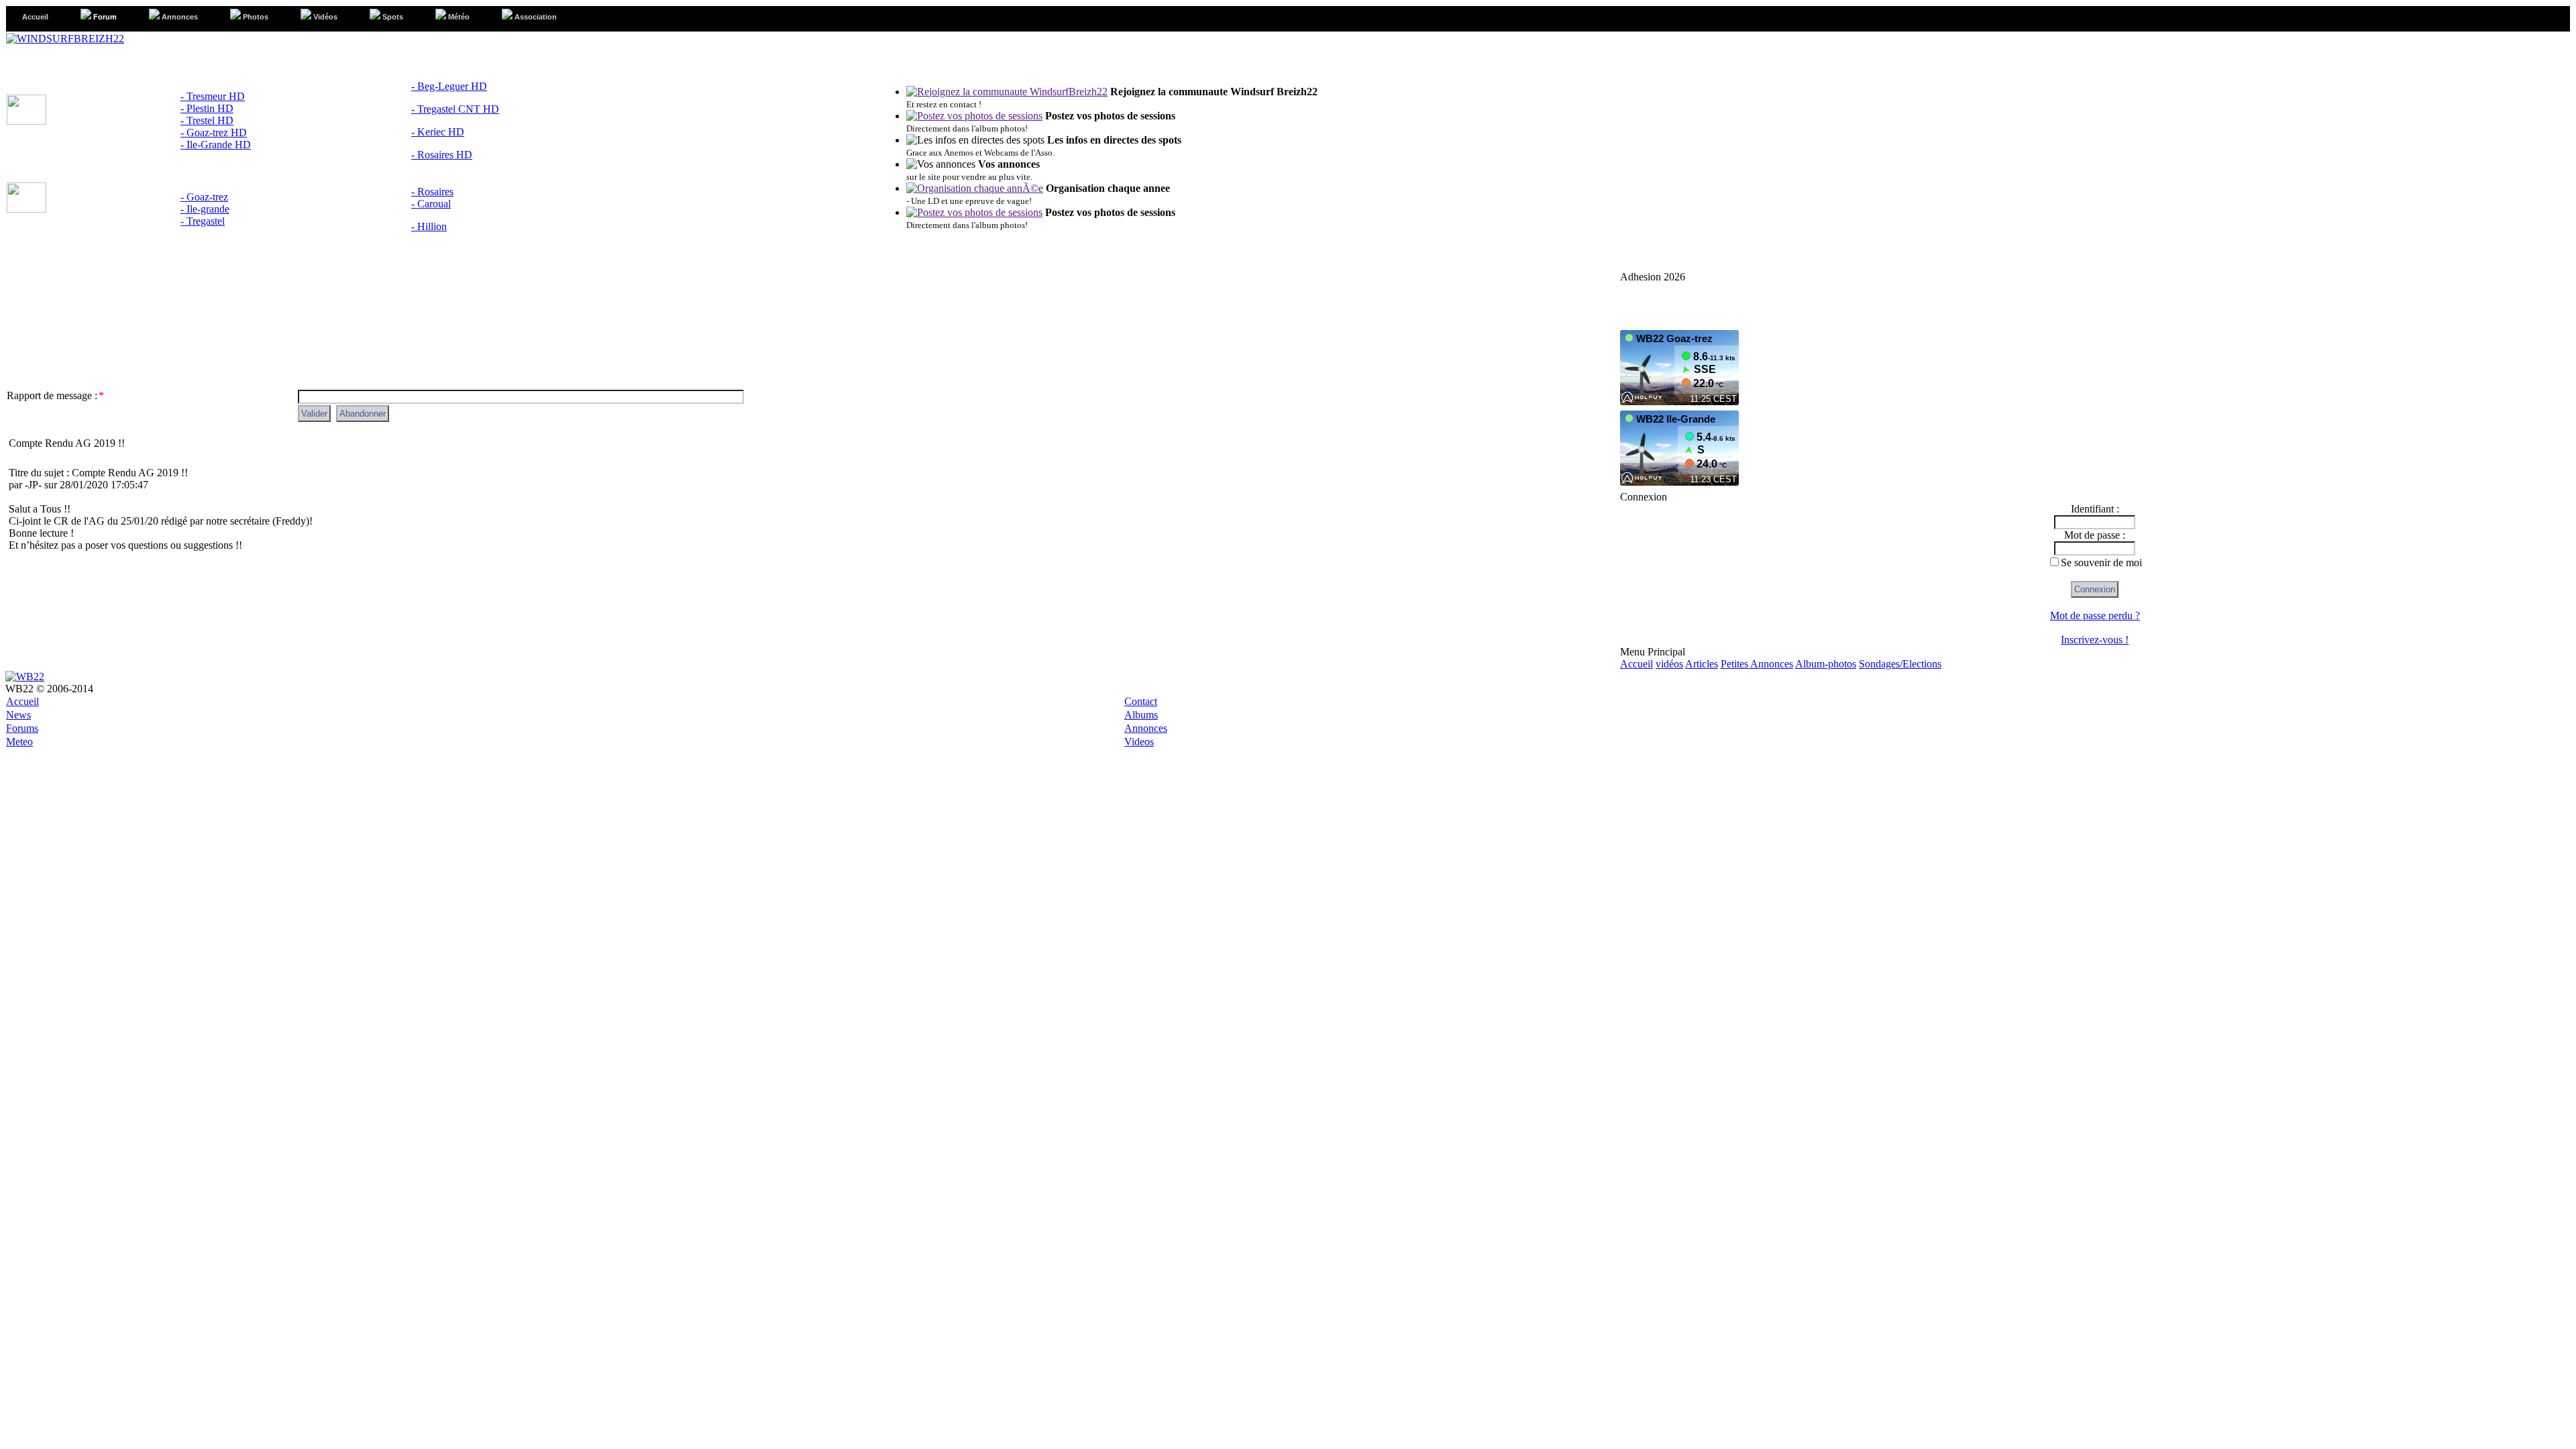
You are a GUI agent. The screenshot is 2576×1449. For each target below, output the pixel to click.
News (18, 715)
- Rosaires (432, 192)
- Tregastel (203, 221)
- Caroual (431, 204)
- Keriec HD (438, 132)
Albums (1141, 715)
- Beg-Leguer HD (449, 86)
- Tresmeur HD (213, 96)
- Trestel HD (207, 120)
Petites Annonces (1757, 664)
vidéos (1669, 664)
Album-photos (1826, 664)
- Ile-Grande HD (216, 145)
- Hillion (429, 226)
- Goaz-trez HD (214, 132)
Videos (1139, 742)
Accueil (1636, 664)
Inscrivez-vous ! (2095, 640)
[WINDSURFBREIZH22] (65, 39)
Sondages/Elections (1900, 664)
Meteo (19, 742)
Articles (1702, 664)
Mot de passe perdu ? (2095, 615)
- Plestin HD (207, 108)
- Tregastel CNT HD (455, 109)
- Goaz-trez (204, 197)
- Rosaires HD (442, 155)
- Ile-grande (205, 209)
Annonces (1146, 728)
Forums (22, 728)
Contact (1141, 701)
